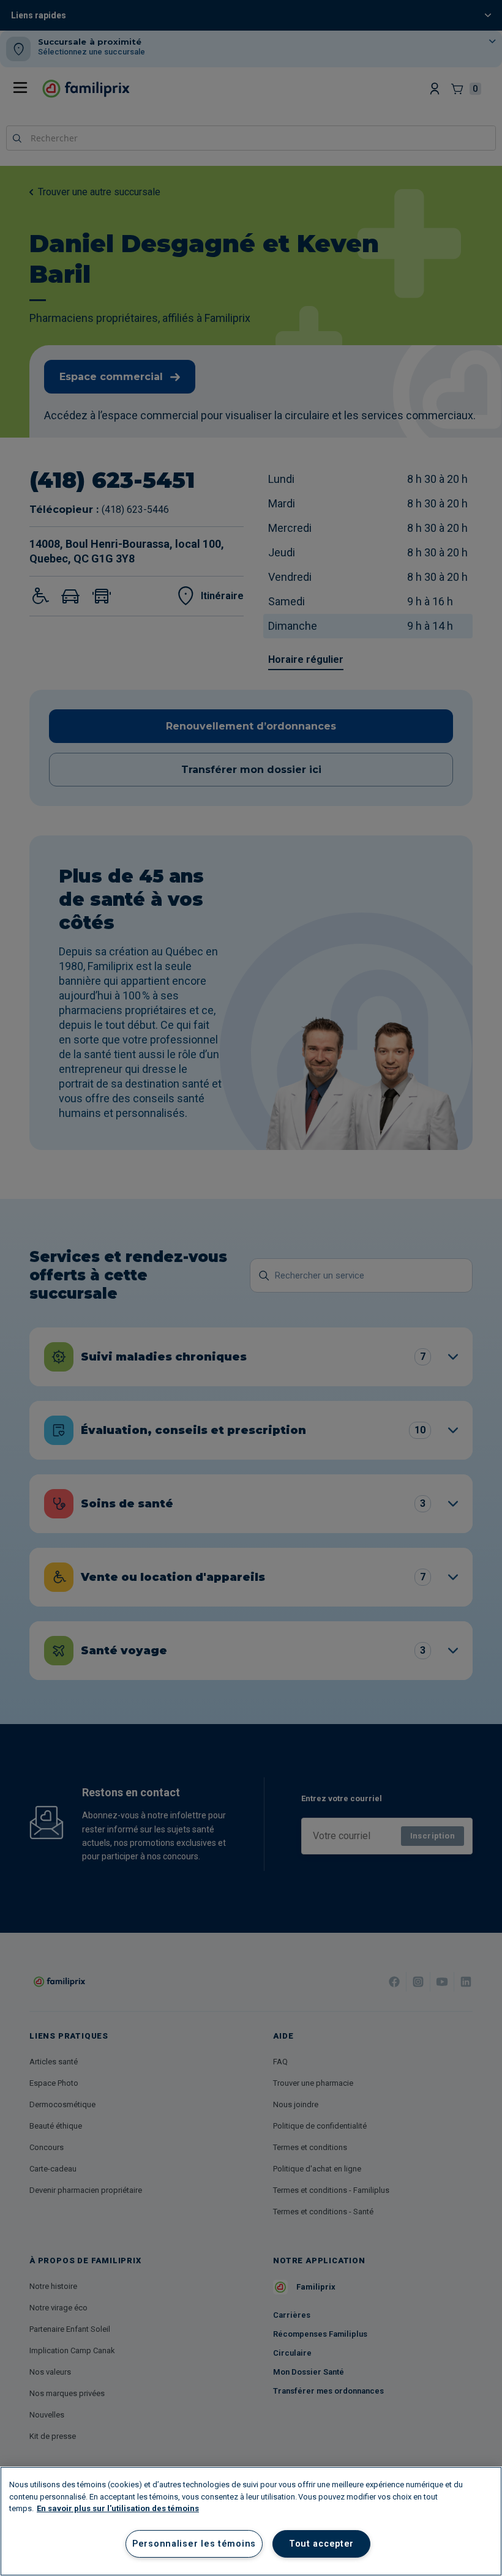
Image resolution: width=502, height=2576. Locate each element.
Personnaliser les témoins (194, 2544)
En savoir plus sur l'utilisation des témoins (118, 2508)
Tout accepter (321, 2544)
